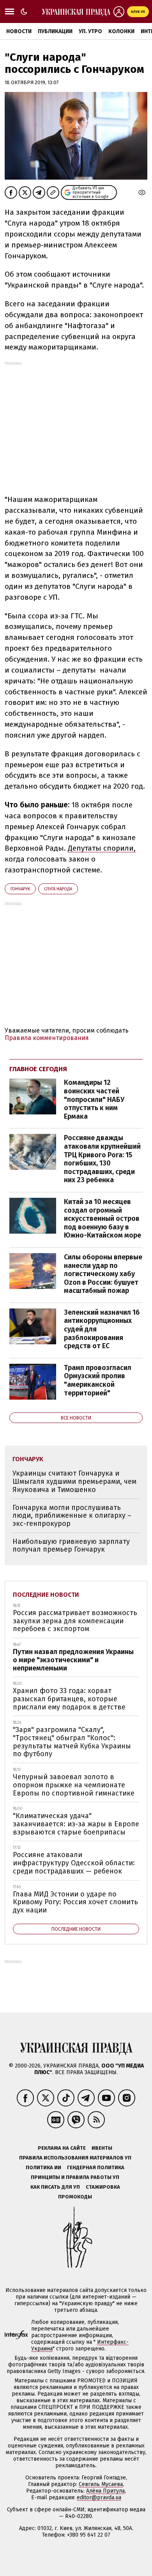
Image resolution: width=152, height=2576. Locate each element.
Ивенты (102, 2148)
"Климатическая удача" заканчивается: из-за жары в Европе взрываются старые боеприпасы (76, 1824)
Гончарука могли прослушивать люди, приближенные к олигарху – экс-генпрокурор (72, 1516)
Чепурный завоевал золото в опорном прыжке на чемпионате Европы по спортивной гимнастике (74, 1785)
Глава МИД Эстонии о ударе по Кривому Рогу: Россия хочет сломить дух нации (75, 1902)
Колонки (121, 31)
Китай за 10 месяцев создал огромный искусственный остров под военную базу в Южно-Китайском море (103, 1218)
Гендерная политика (96, 2167)
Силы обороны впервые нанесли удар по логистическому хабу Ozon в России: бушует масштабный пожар (103, 1274)
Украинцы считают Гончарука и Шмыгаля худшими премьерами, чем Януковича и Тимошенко (74, 1481)
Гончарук (20, 889)
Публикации (55, 31)
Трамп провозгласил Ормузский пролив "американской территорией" (98, 1380)
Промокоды (75, 2197)
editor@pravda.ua (99, 2497)
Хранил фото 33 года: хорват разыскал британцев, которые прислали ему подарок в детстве (69, 1699)
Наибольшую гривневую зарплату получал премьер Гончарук (71, 1546)
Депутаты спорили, (102, 848)
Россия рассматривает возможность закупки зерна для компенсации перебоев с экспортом (75, 1621)
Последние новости (46, 1595)
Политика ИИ (43, 2167)
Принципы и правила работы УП (75, 2177)
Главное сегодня (38, 1069)
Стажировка (103, 2187)
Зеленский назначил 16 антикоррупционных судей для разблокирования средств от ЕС (102, 1329)
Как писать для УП (55, 2187)
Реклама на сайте (62, 2148)
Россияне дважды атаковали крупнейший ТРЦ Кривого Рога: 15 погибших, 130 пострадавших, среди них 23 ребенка (102, 1159)
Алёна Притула (105, 2491)
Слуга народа (58, 889)
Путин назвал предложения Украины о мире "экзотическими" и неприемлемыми (73, 1660)
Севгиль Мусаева (101, 2484)
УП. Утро (90, 31)
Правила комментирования (47, 1038)
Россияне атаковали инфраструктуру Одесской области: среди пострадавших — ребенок (74, 1863)
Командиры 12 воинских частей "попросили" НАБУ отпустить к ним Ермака (94, 1099)
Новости (19, 31)
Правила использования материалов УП (75, 2158)
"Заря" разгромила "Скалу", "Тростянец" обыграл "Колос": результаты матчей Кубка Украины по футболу (72, 1742)
